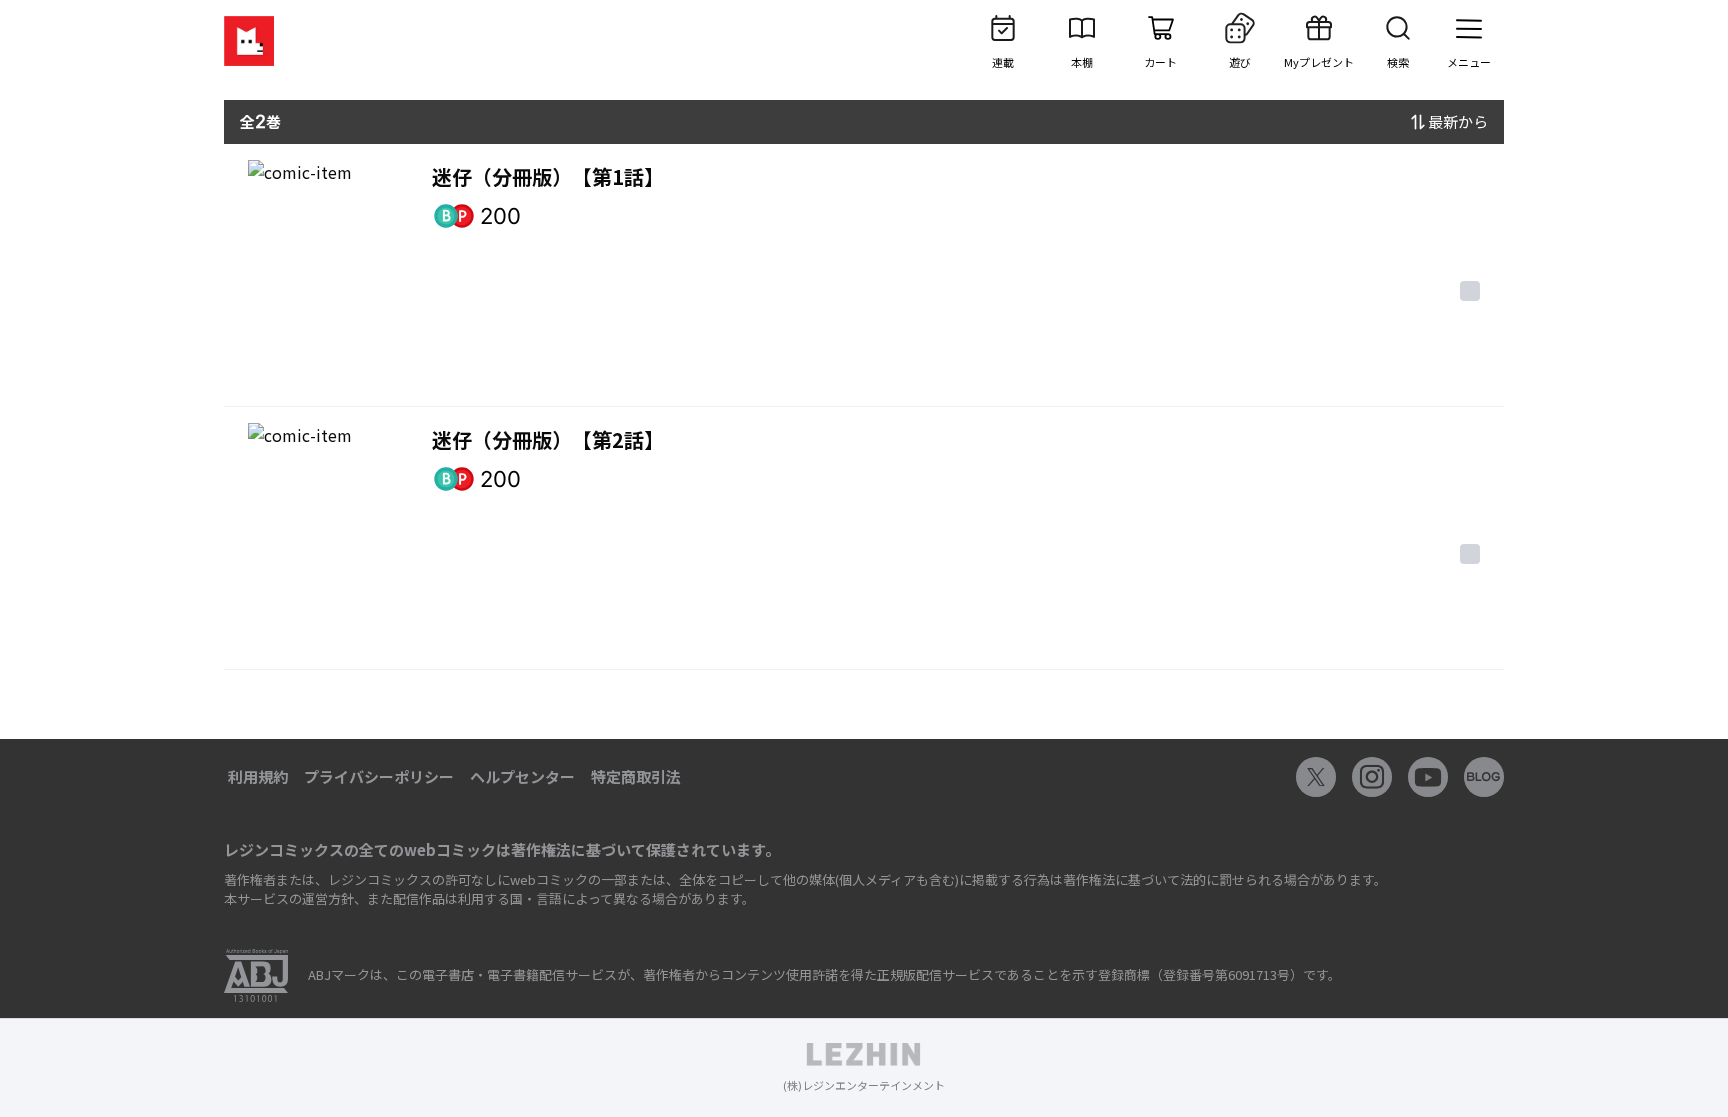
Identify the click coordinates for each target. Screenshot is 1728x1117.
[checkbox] (1470, 291)
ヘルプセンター (522, 776)
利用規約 (258, 776)
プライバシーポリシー (379, 776)
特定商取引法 (636, 776)
